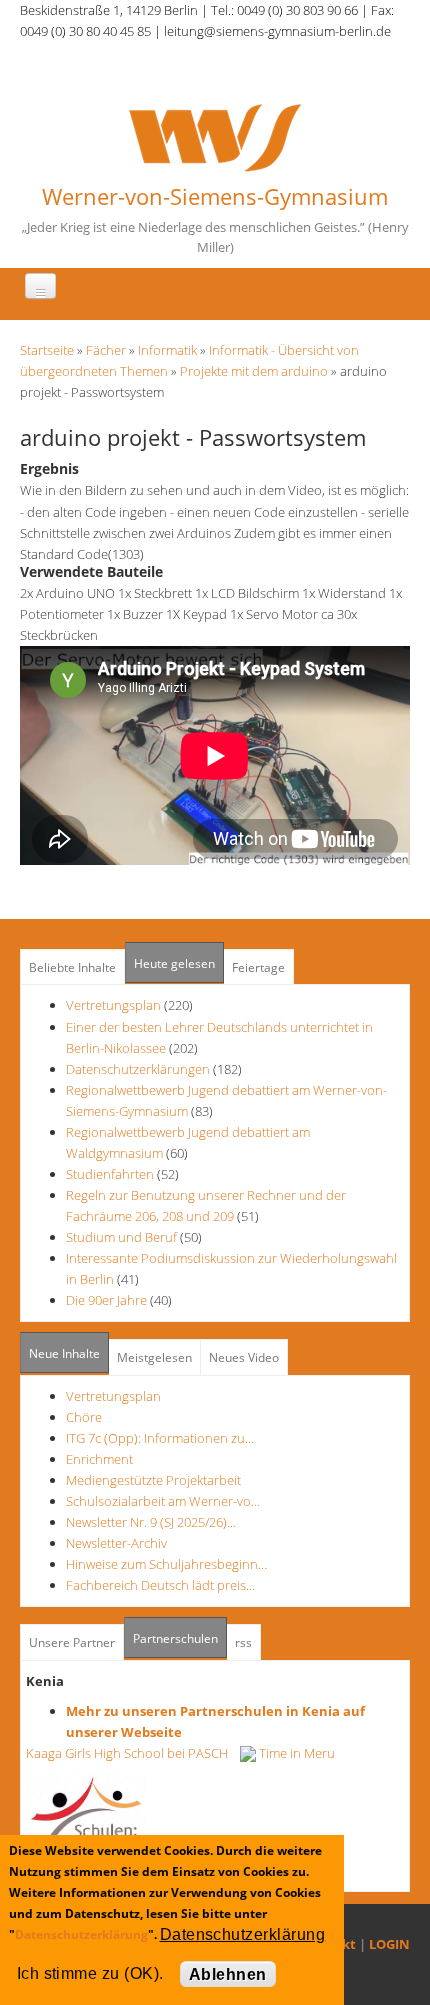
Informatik (167, 350)
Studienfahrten (110, 1174)
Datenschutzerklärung (81, 1934)
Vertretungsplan (113, 1005)
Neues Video (244, 1357)
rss (243, 1642)
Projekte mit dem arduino (254, 371)
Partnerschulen (180, 1638)
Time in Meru (295, 1753)
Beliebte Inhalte (72, 967)
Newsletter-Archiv (116, 1543)
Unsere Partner (72, 1642)
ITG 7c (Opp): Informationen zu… (160, 1438)
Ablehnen (228, 1974)
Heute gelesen (174, 963)
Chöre (84, 1417)
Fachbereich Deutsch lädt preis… (160, 1585)
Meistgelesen (154, 1357)
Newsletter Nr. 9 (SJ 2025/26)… (151, 1522)
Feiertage (258, 967)
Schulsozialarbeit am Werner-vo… (163, 1501)
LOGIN (389, 1944)
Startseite (47, 350)
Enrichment (99, 1459)
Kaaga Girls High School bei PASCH (133, 1753)
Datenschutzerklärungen (138, 1069)
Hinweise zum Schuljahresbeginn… (166, 1564)
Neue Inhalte (64, 1353)
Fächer (106, 350)
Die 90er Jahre (106, 1300)
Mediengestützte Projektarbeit (153, 1480)
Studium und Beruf (121, 1237)
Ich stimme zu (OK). (90, 1973)
